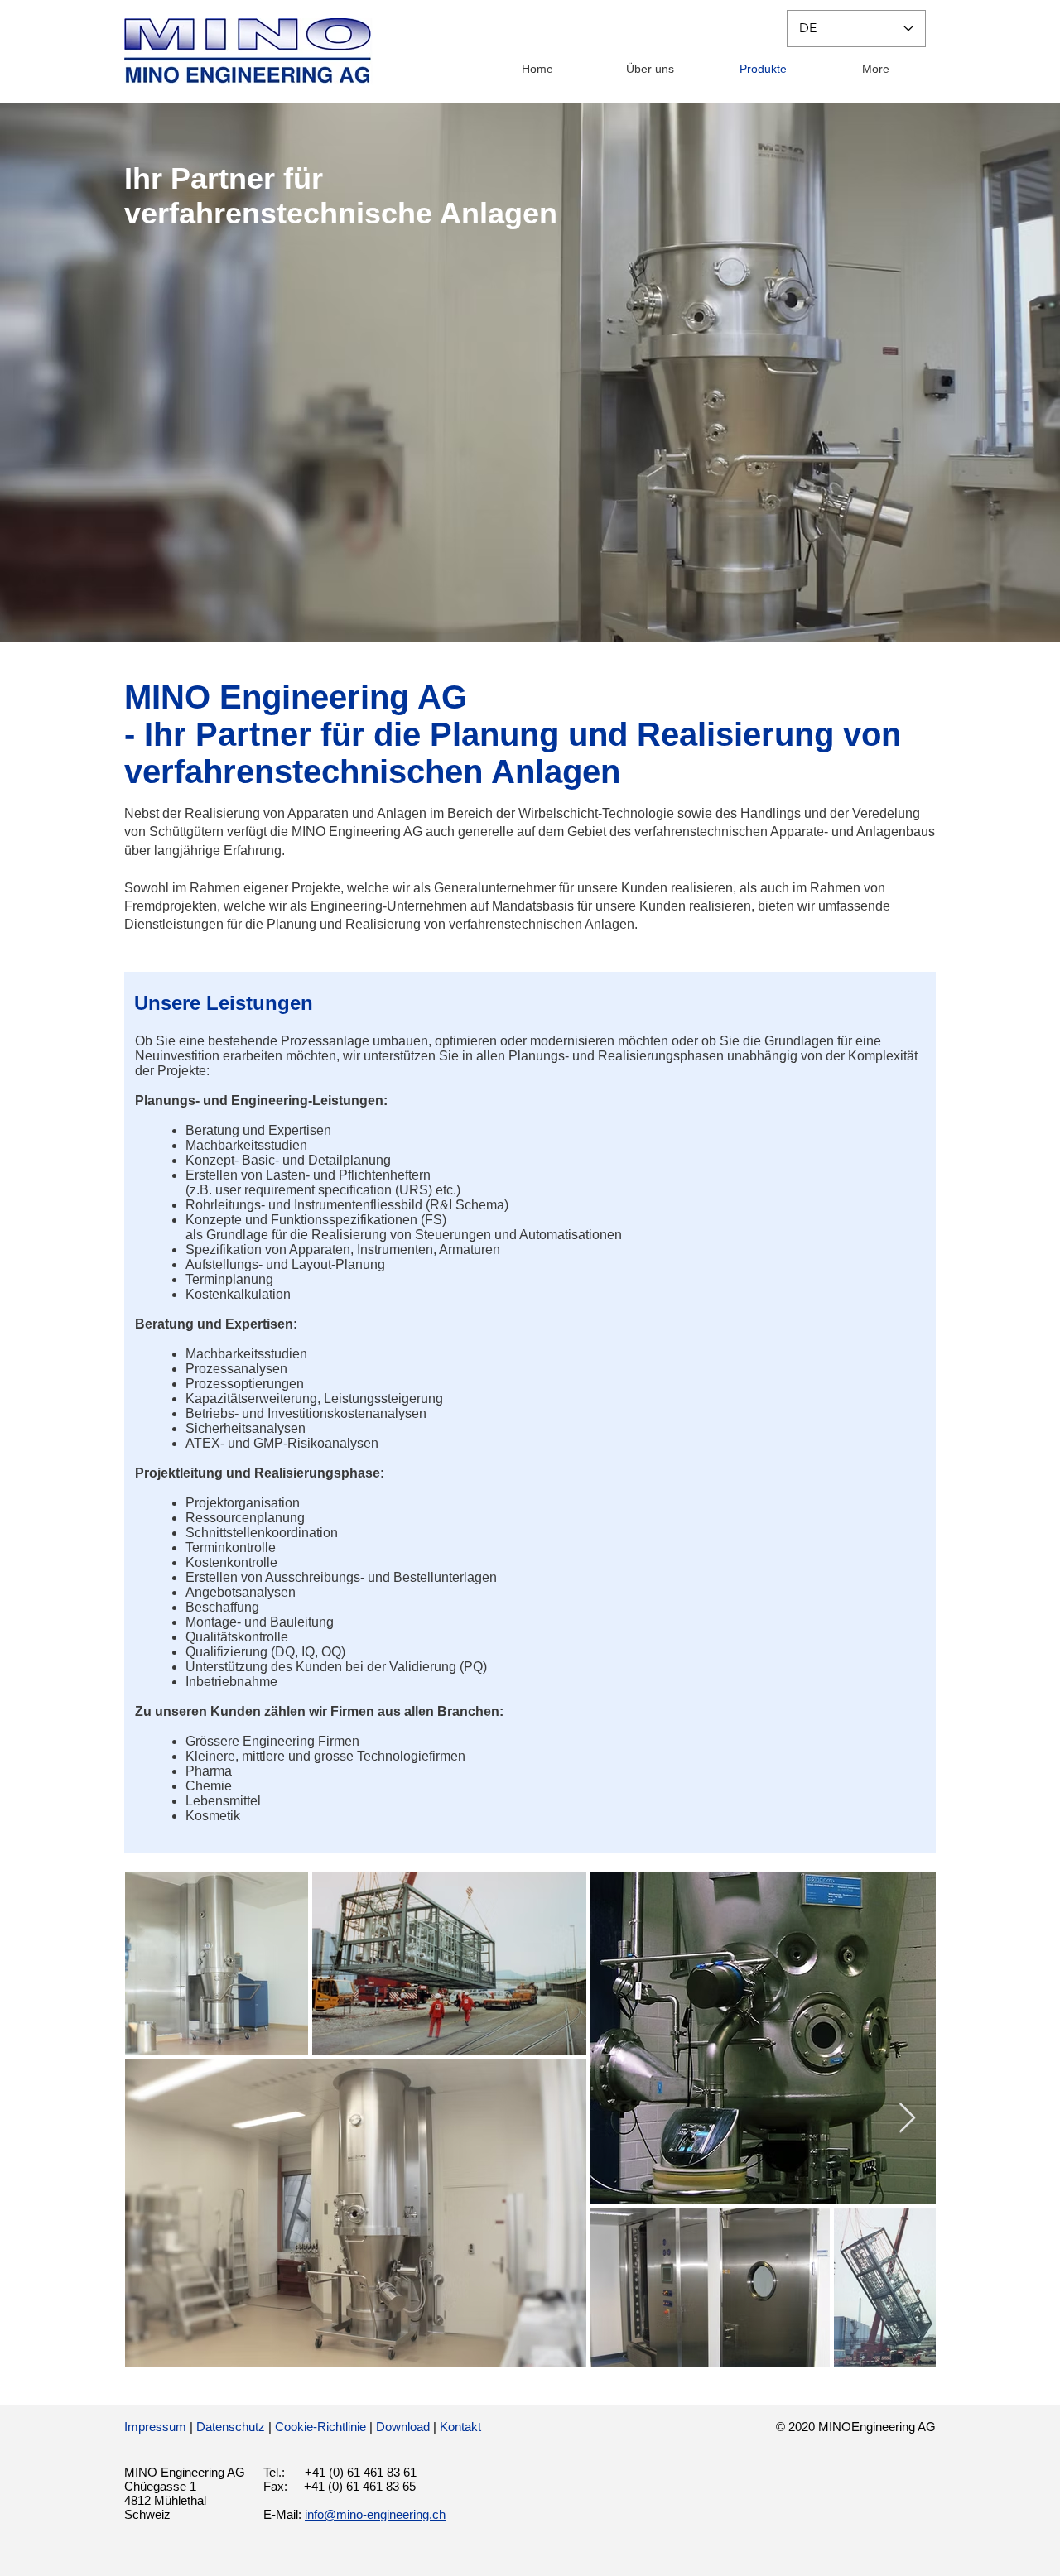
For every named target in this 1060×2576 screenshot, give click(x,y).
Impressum (155, 2427)
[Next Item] (907, 2119)
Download (403, 2427)
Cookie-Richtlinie (320, 2427)
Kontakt (460, 2427)
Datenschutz (231, 2427)
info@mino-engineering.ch (375, 2514)
